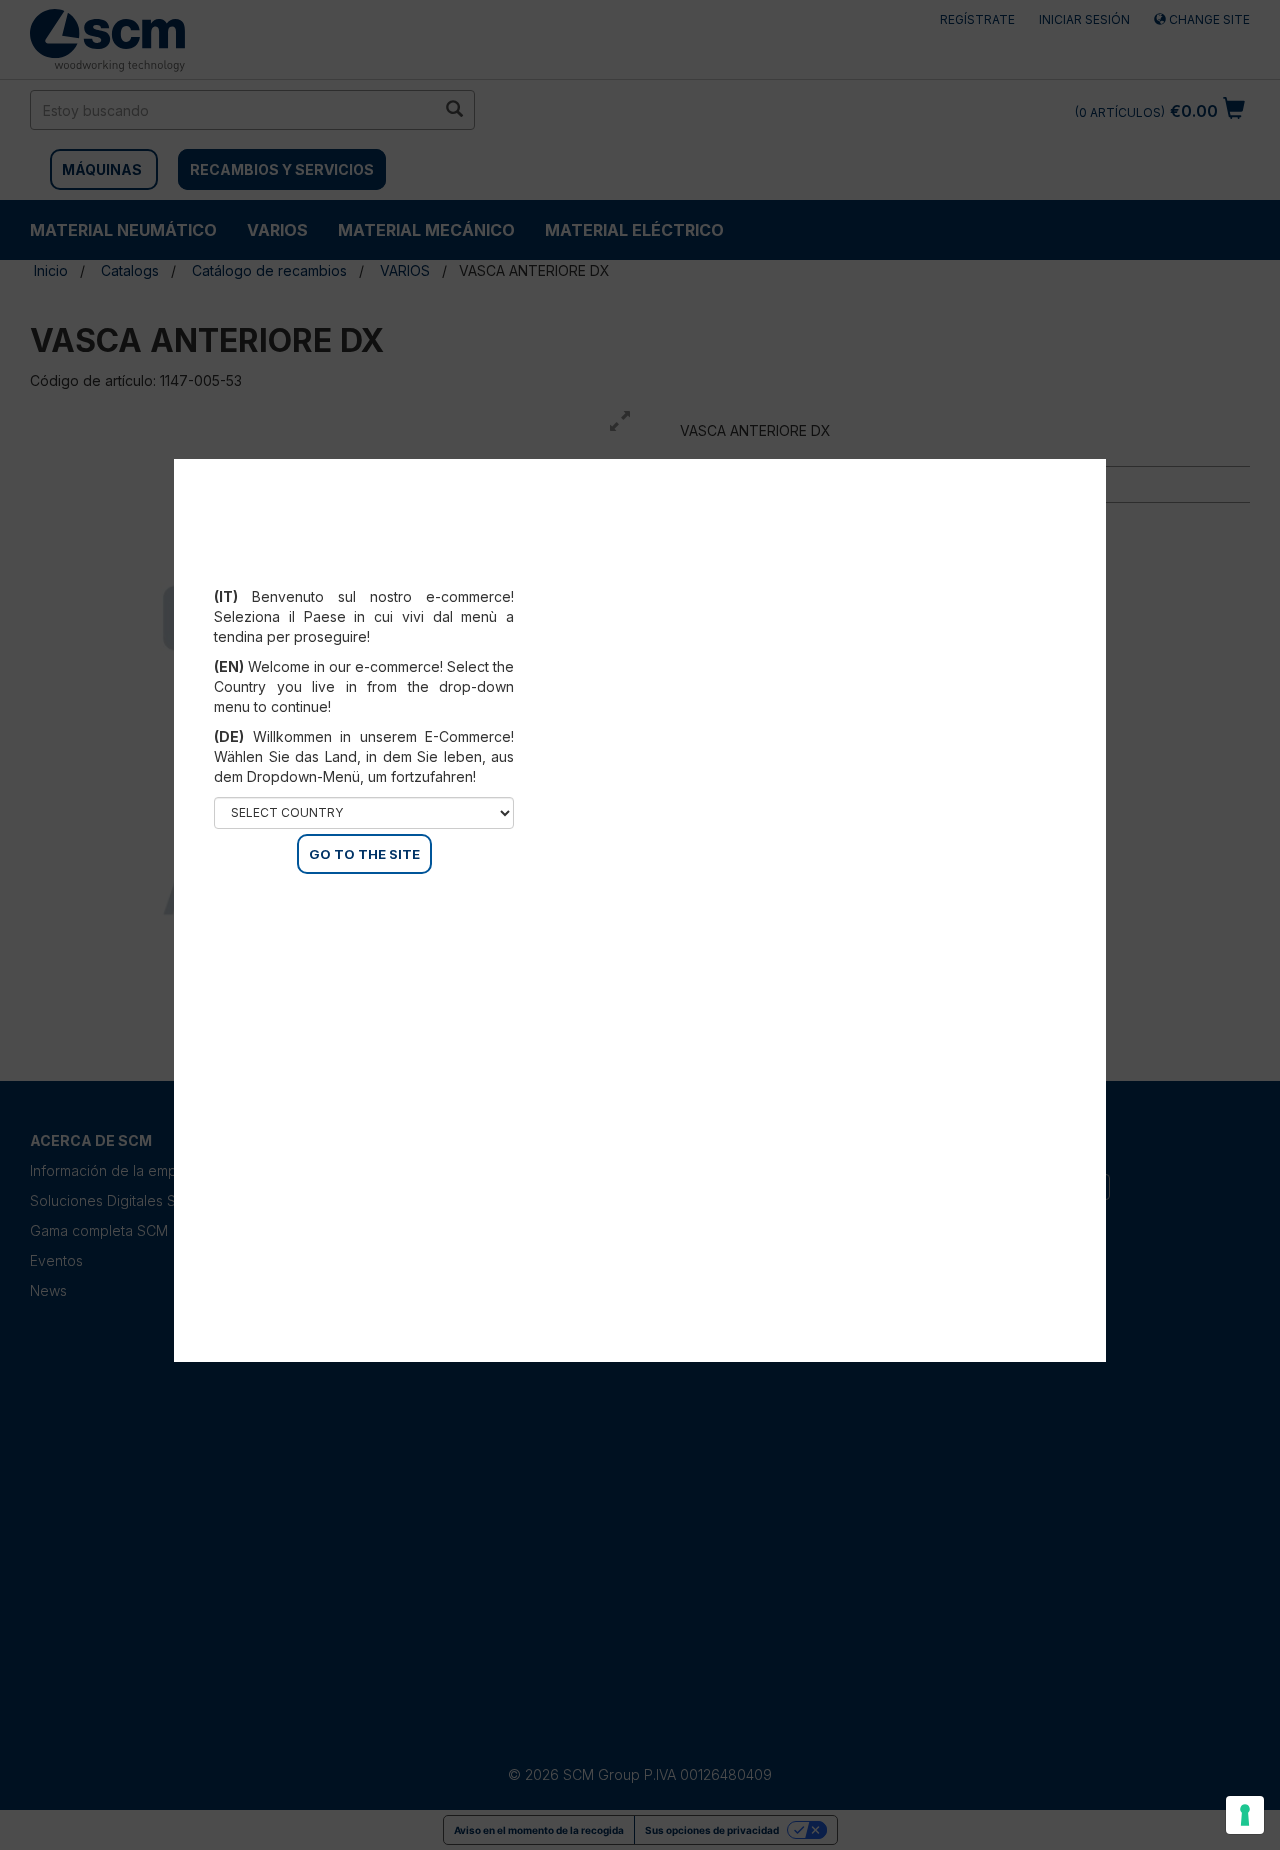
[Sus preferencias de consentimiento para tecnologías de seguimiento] (1245, 1815)
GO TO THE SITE (364, 854)
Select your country (377, 572)
